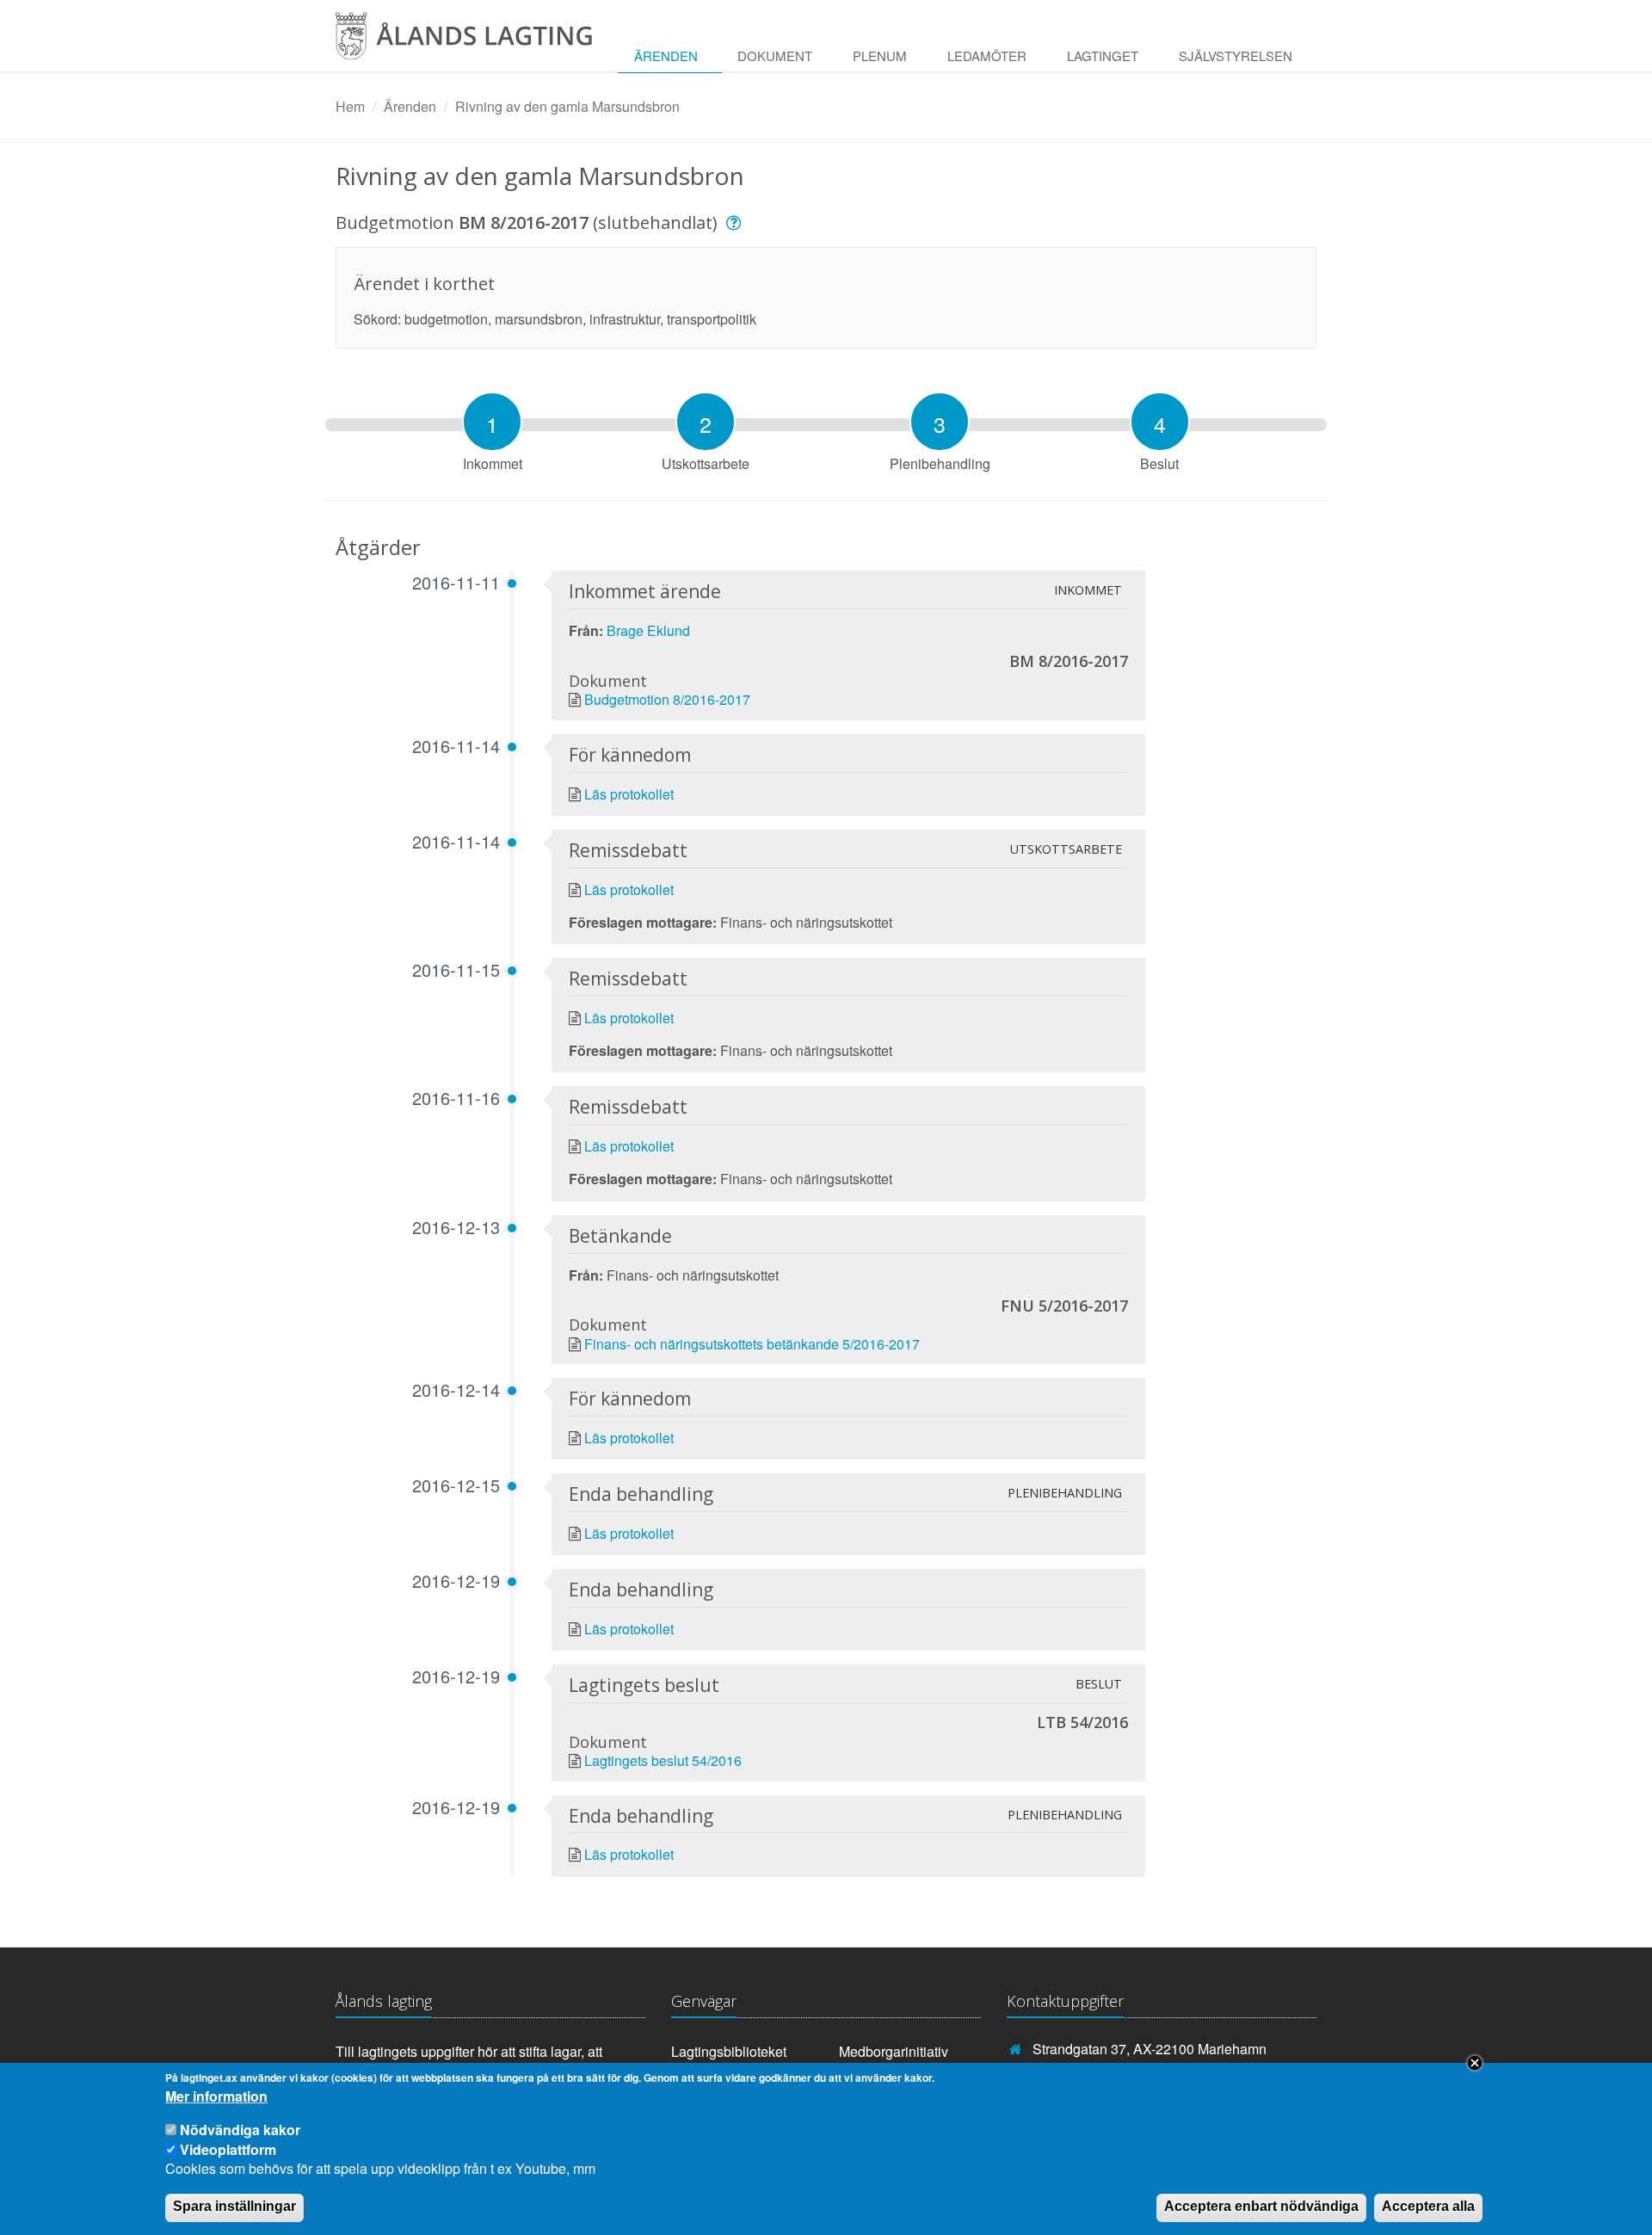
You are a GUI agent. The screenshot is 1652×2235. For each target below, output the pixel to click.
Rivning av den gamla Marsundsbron (567, 106)
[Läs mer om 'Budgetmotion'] (736, 222)
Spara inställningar (234, 2206)
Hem (350, 106)
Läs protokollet (629, 794)
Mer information (216, 2096)
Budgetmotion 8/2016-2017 (667, 699)
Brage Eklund (648, 630)
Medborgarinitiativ (894, 2051)
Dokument (775, 56)
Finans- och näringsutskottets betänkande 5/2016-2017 (752, 1344)
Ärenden (666, 56)
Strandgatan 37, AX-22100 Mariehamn (1150, 2049)
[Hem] (477, 42)
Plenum (880, 56)
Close (1475, 2063)
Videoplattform (228, 2149)
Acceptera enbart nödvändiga (1261, 2206)
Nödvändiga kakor (240, 2130)
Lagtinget (1103, 56)
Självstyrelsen (1236, 56)
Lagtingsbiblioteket (729, 2051)
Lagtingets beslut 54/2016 (663, 1760)
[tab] (492, 422)
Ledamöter (987, 56)
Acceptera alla (1428, 2206)
